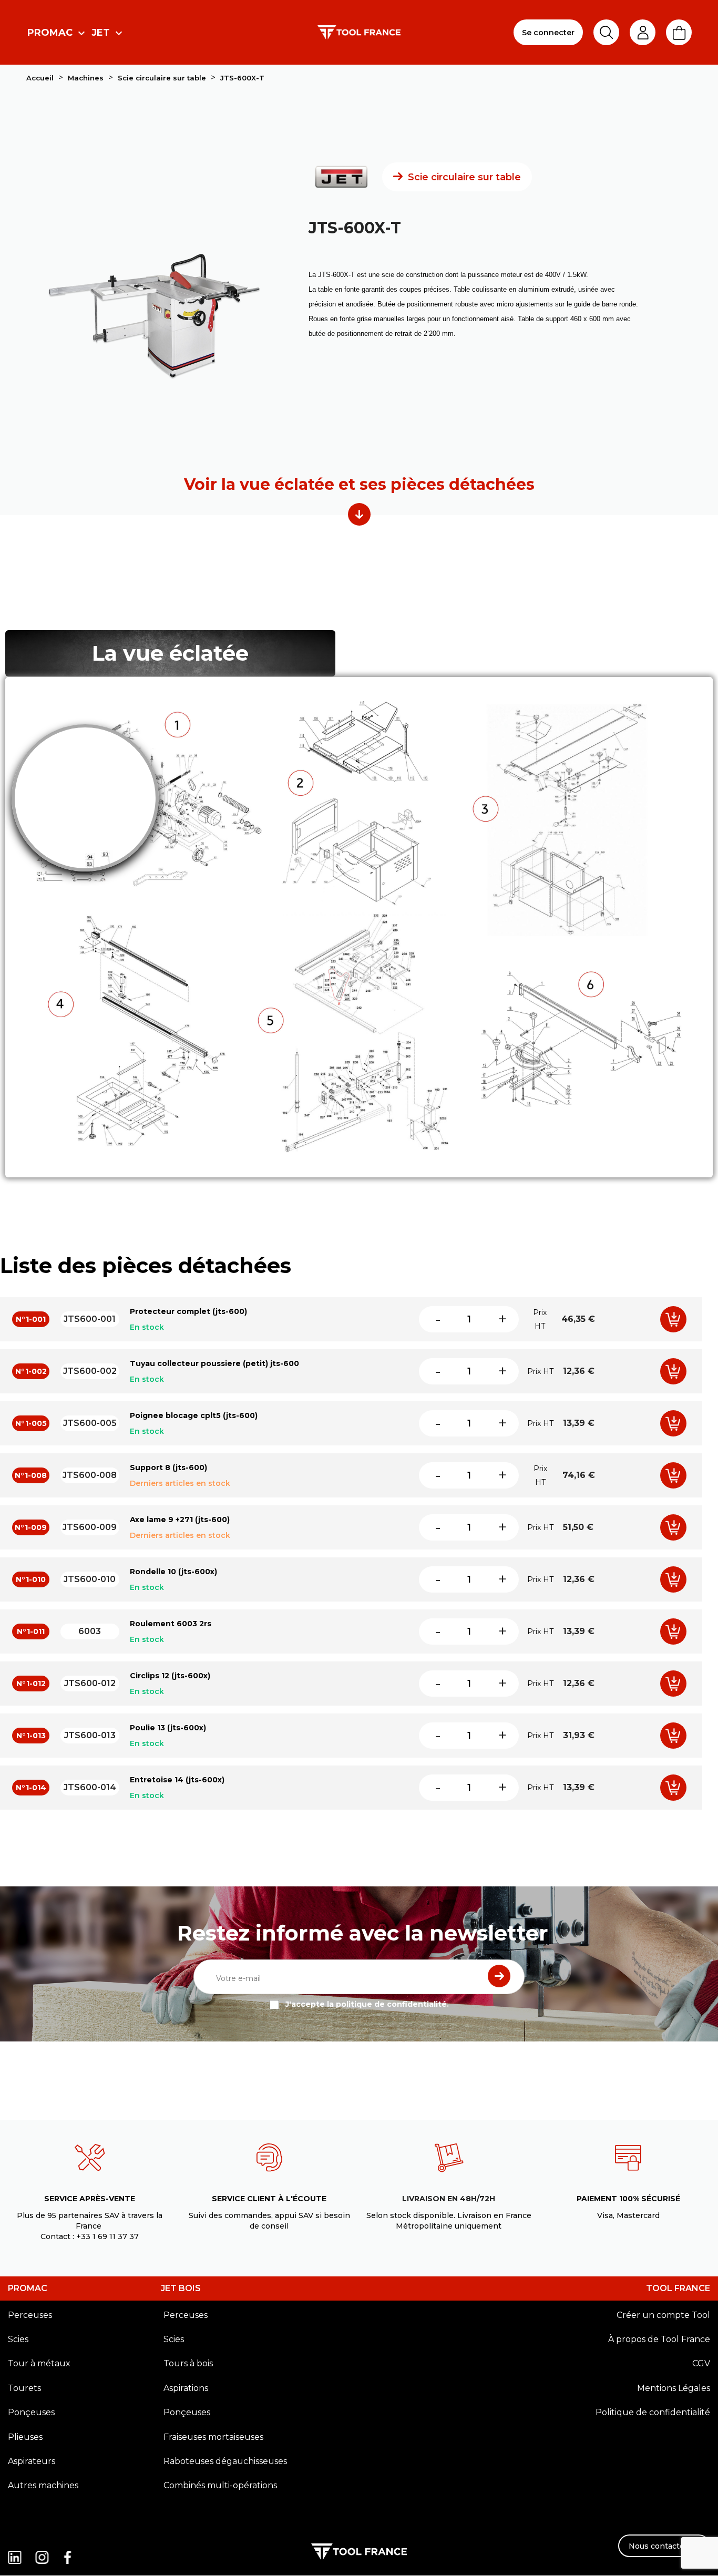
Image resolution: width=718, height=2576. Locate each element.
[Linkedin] (18, 2549)
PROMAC (28, 2288)
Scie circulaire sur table (464, 177)
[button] (664, 2546)
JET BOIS (181, 2288)
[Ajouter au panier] (673, 1319)
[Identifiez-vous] (643, 33)
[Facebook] (69, 2549)
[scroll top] (359, 514)
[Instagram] (43, 2549)
